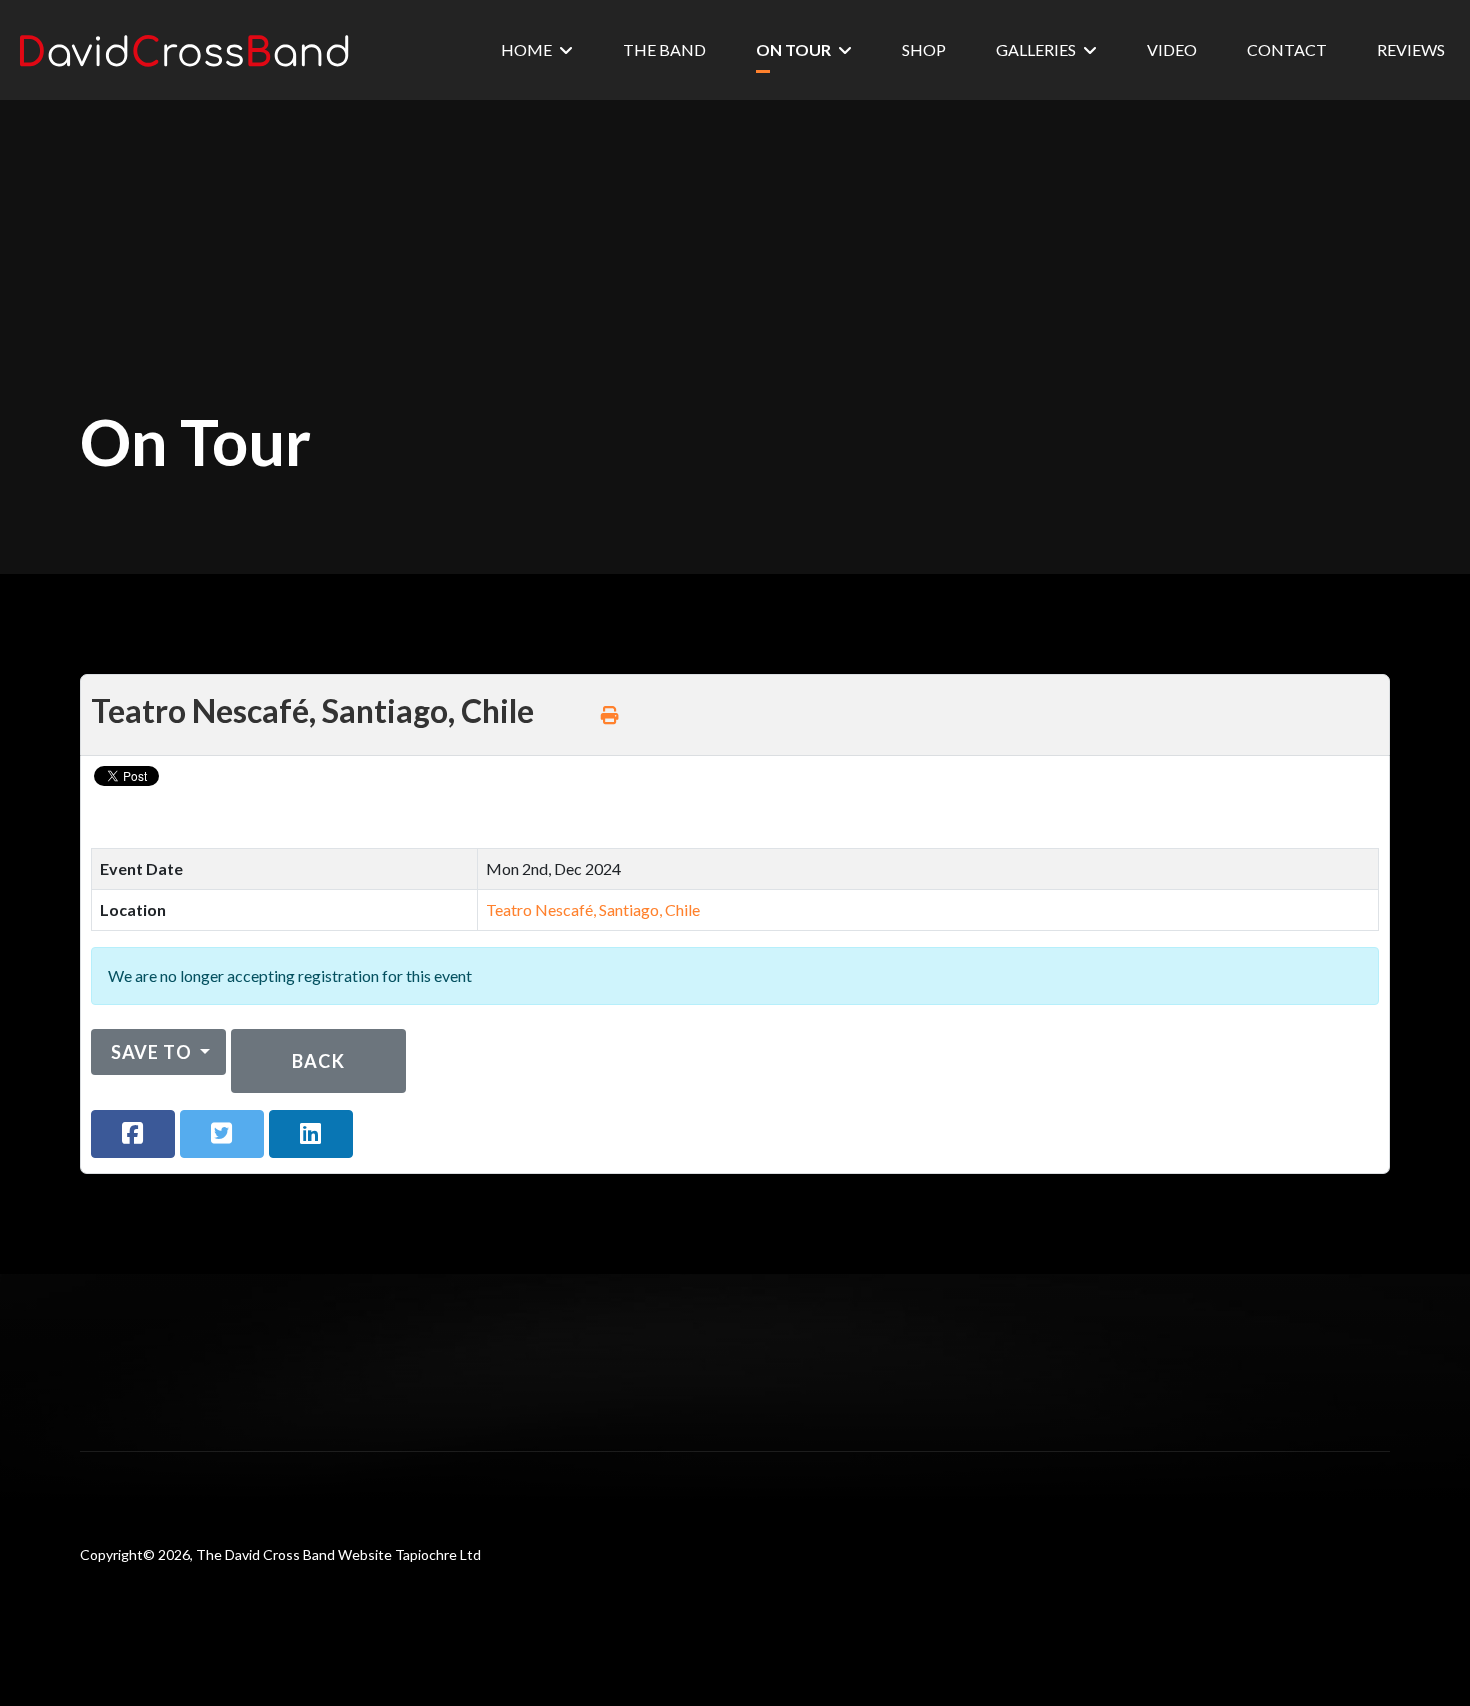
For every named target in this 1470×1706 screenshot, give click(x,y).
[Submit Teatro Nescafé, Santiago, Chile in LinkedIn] (311, 1134)
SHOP (924, 49)
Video (1172, 49)
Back (318, 1061)
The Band (664, 49)
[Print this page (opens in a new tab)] (610, 715)
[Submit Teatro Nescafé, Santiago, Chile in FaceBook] (133, 1134)
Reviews (1411, 49)
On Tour (793, 49)
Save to (151, 1052)
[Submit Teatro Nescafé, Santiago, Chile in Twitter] (222, 1134)
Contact (1287, 49)
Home (526, 49)
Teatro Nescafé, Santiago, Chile (593, 909)
